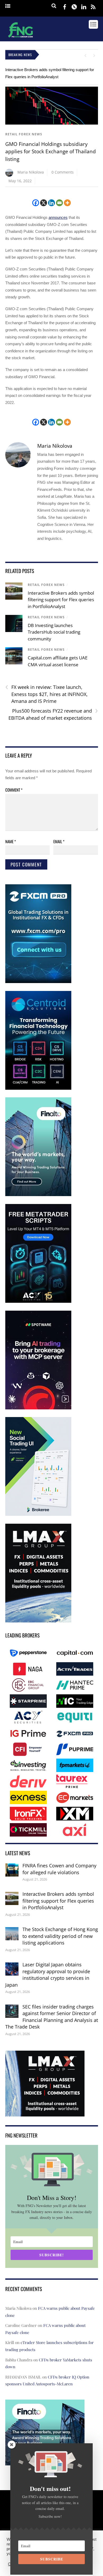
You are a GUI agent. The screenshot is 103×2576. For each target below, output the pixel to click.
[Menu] (8, 6)
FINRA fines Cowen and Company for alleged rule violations (59, 1869)
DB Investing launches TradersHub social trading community (54, 632)
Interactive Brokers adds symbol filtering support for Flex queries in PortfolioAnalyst (61, 600)
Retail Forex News (24, 134)
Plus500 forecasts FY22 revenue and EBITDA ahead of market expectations (53, 714)
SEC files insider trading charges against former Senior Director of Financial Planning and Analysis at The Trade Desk (52, 2017)
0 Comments (63, 172)
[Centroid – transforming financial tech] (38, 1089)
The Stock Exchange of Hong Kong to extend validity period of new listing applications (60, 1936)
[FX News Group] (20, 38)
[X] (44, 203)
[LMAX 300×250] (45, 2113)
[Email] (59, 203)
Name (11, 841)
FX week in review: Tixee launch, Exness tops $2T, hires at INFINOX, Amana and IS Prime (46, 694)
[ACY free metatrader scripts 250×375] (38, 1302)
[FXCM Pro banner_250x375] (38, 982)
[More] (67, 203)
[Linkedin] (51, 203)
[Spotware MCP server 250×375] (38, 1408)
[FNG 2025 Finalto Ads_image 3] (38, 1195)
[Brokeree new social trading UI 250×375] (38, 1515)
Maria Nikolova (31, 172)
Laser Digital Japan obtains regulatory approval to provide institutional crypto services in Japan (48, 1975)
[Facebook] (36, 203)
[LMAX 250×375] (38, 1621)
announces (58, 217)
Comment (14, 790)
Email (59, 841)
